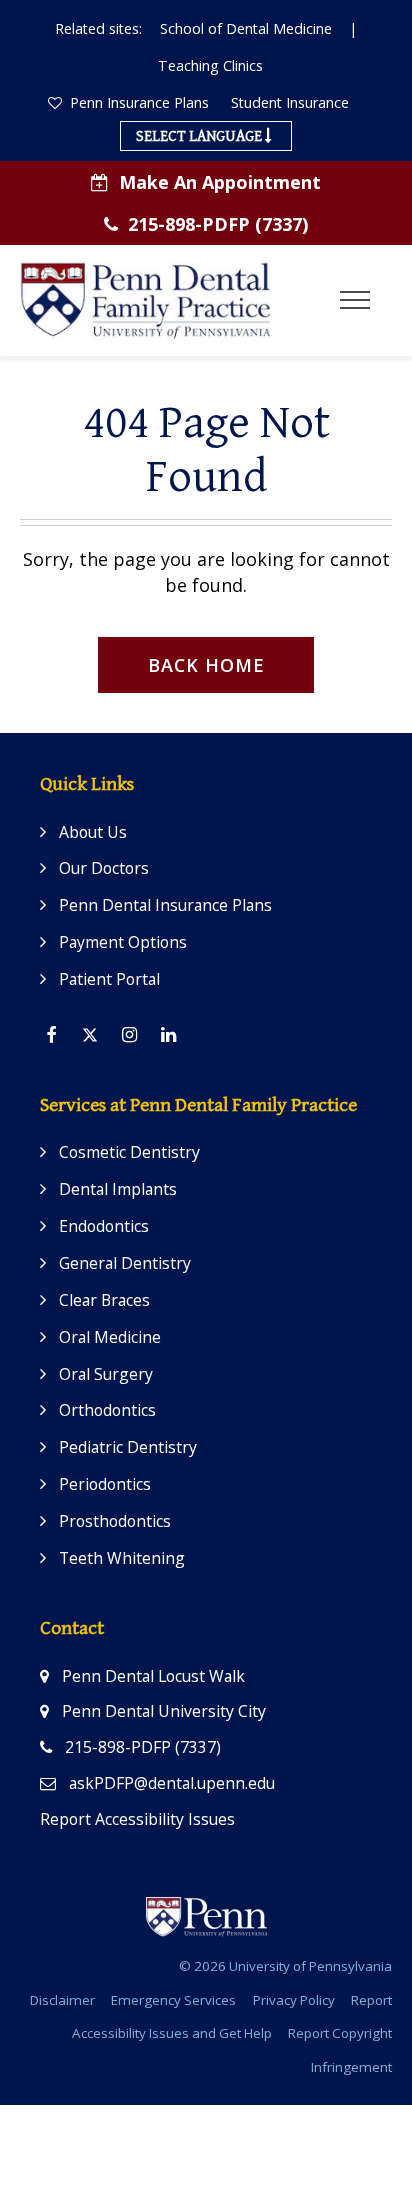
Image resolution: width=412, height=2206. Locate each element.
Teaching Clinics (210, 65)
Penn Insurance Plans (137, 102)
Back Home (206, 665)
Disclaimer (62, 2000)
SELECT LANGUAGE (200, 136)
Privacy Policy (294, 2000)
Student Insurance (290, 102)
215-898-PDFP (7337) (218, 224)
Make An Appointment (220, 182)
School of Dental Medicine (246, 28)
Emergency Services (173, 2000)
